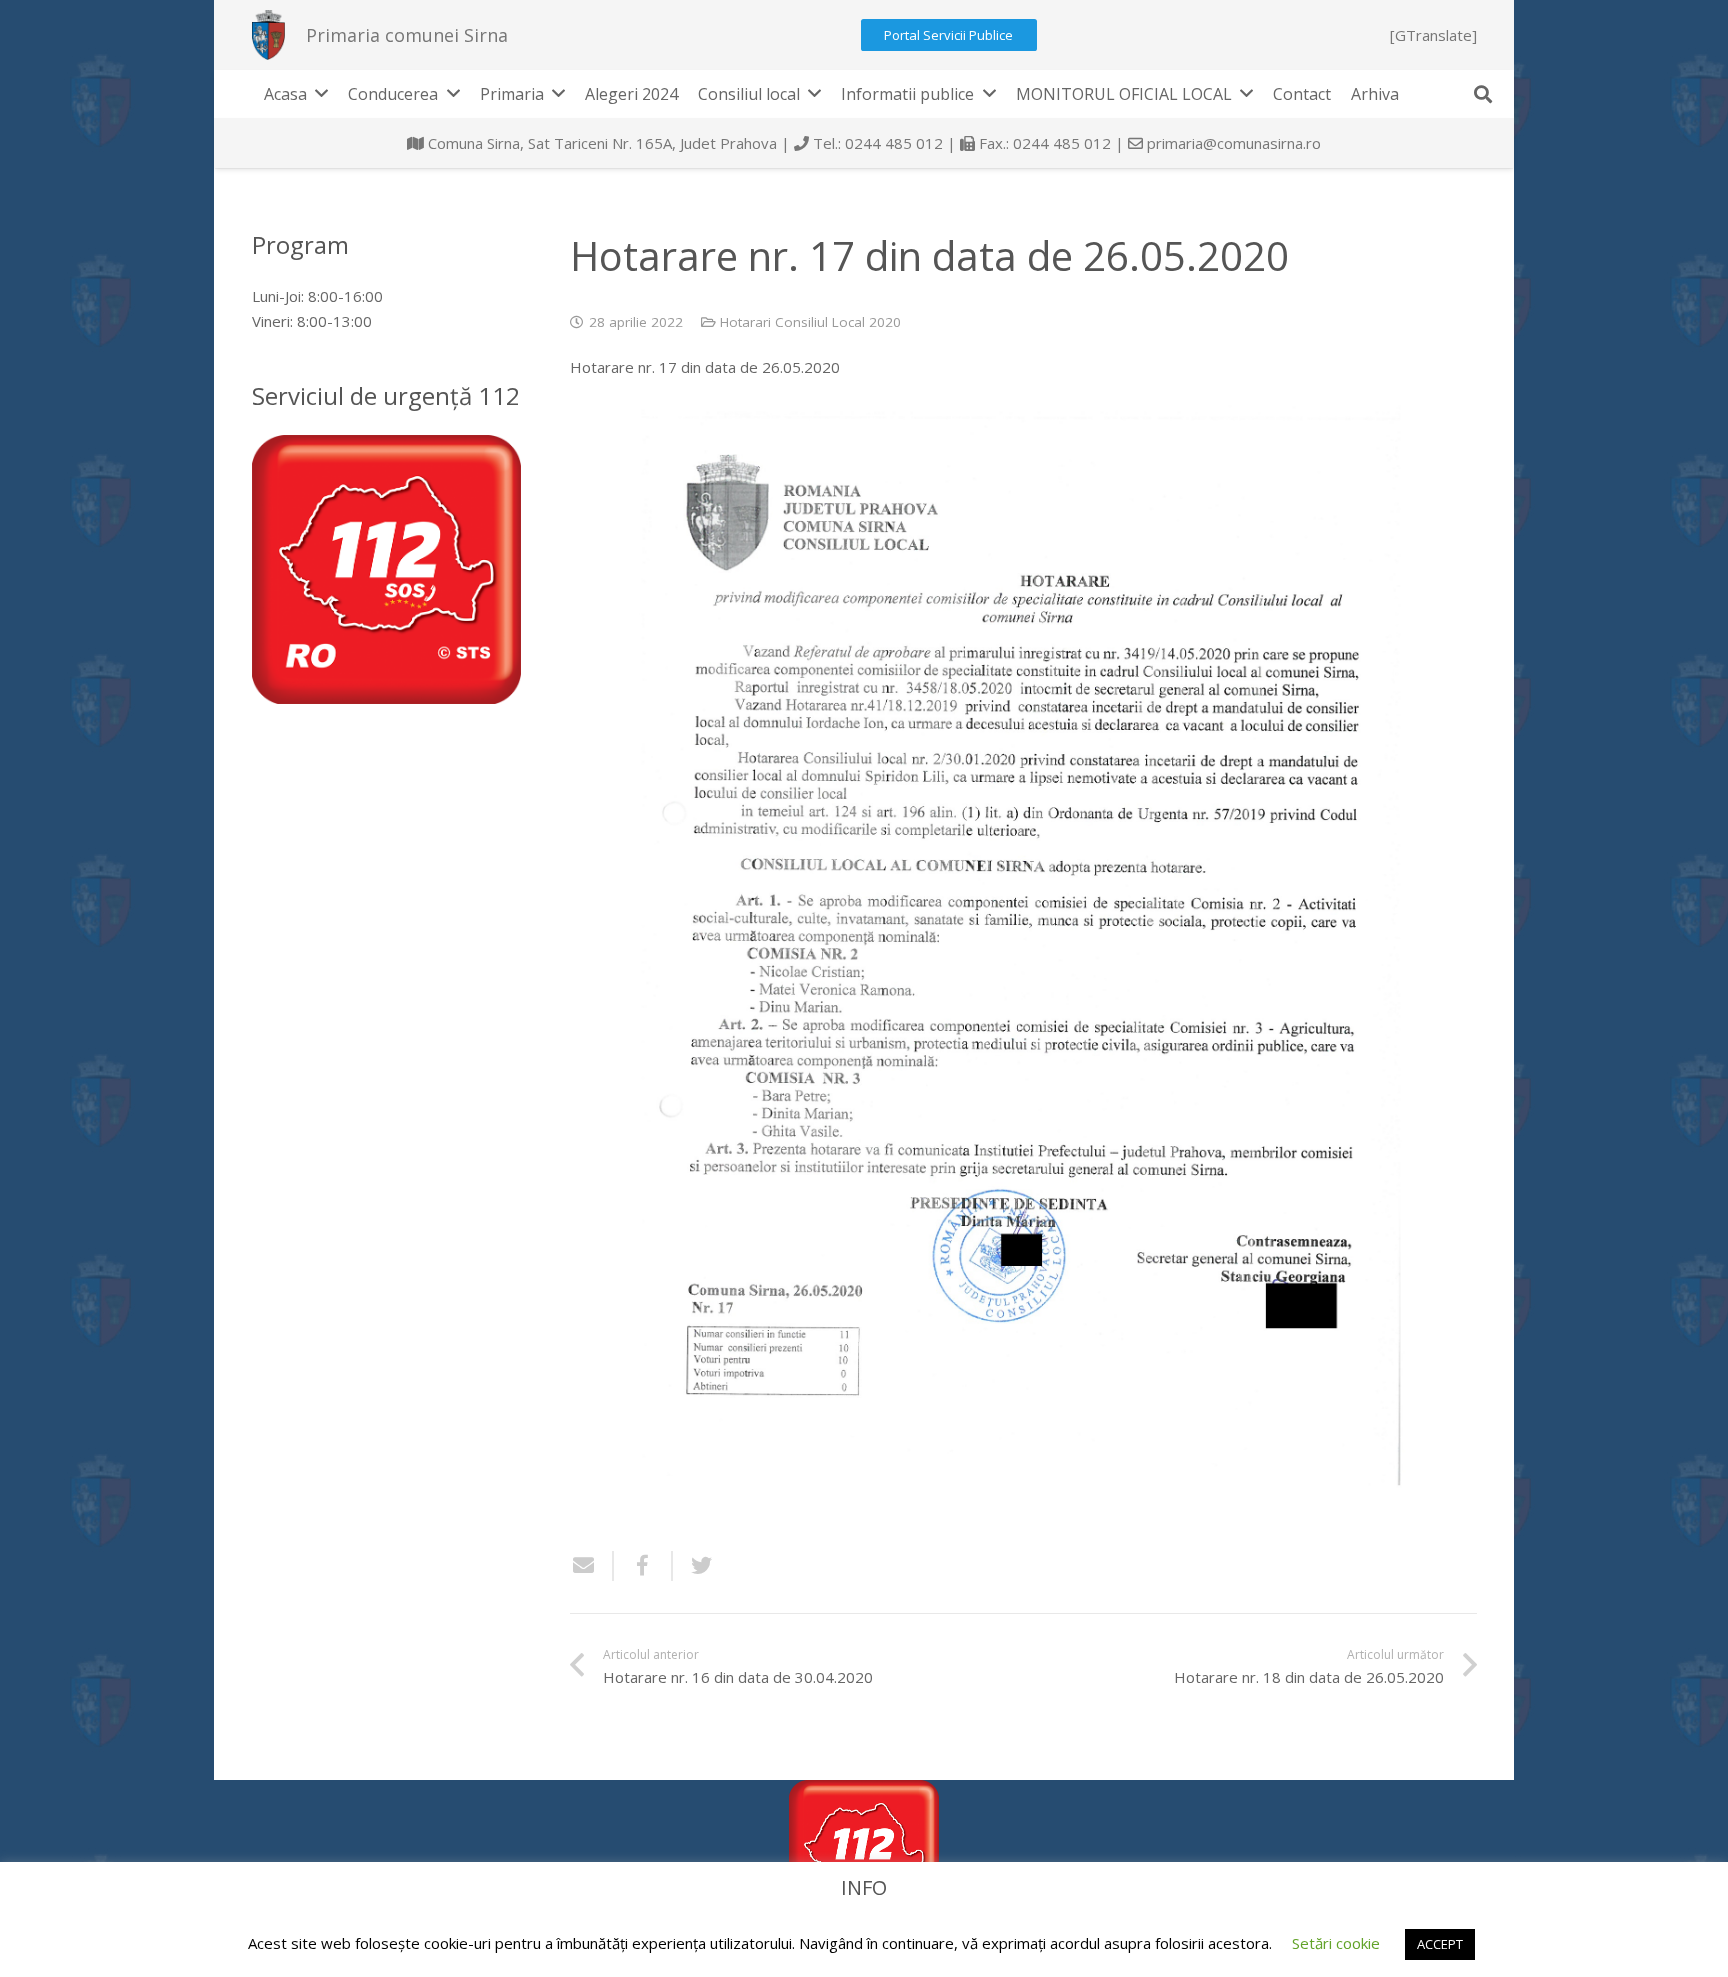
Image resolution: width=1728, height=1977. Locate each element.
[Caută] (1483, 94)
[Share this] (643, 1566)
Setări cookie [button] (1336, 1943)
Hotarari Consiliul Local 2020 (810, 322)
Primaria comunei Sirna (407, 35)
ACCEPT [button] (1440, 1944)
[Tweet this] (694, 1566)
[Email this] (592, 1566)
